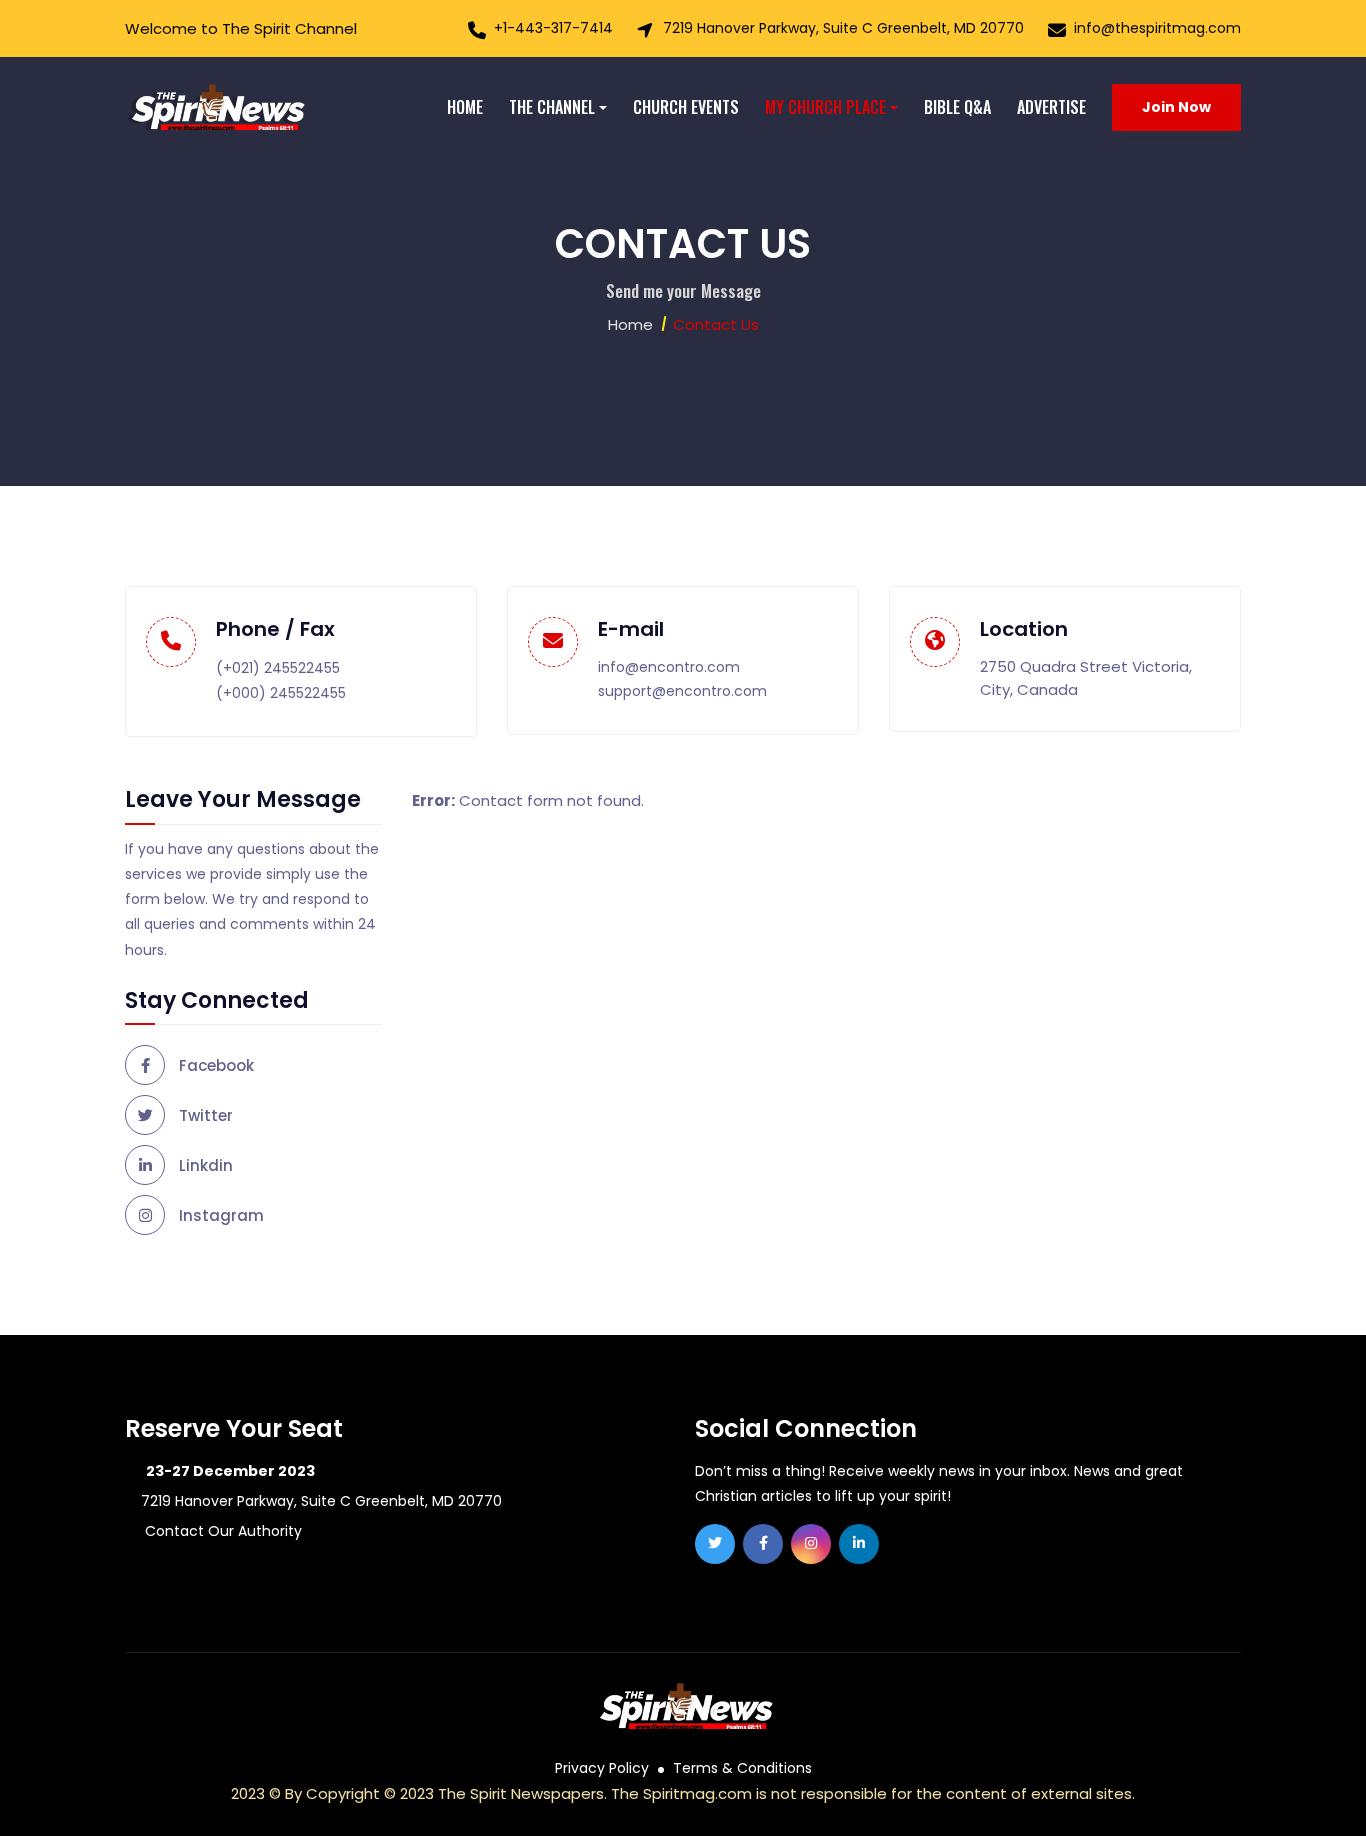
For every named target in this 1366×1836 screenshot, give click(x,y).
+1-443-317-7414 (553, 28)
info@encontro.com (669, 667)
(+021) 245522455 (278, 668)
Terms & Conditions (742, 1768)
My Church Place (825, 107)
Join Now (1176, 107)
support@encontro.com (682, 691)
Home (465, 107)
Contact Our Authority (221, 1531)
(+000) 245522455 (281, 693)
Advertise (1051, 107)
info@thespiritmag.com (1157, 28)
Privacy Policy (602, 1768)
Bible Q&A (957, 107)
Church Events (686, 107)
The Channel (552, 107)
